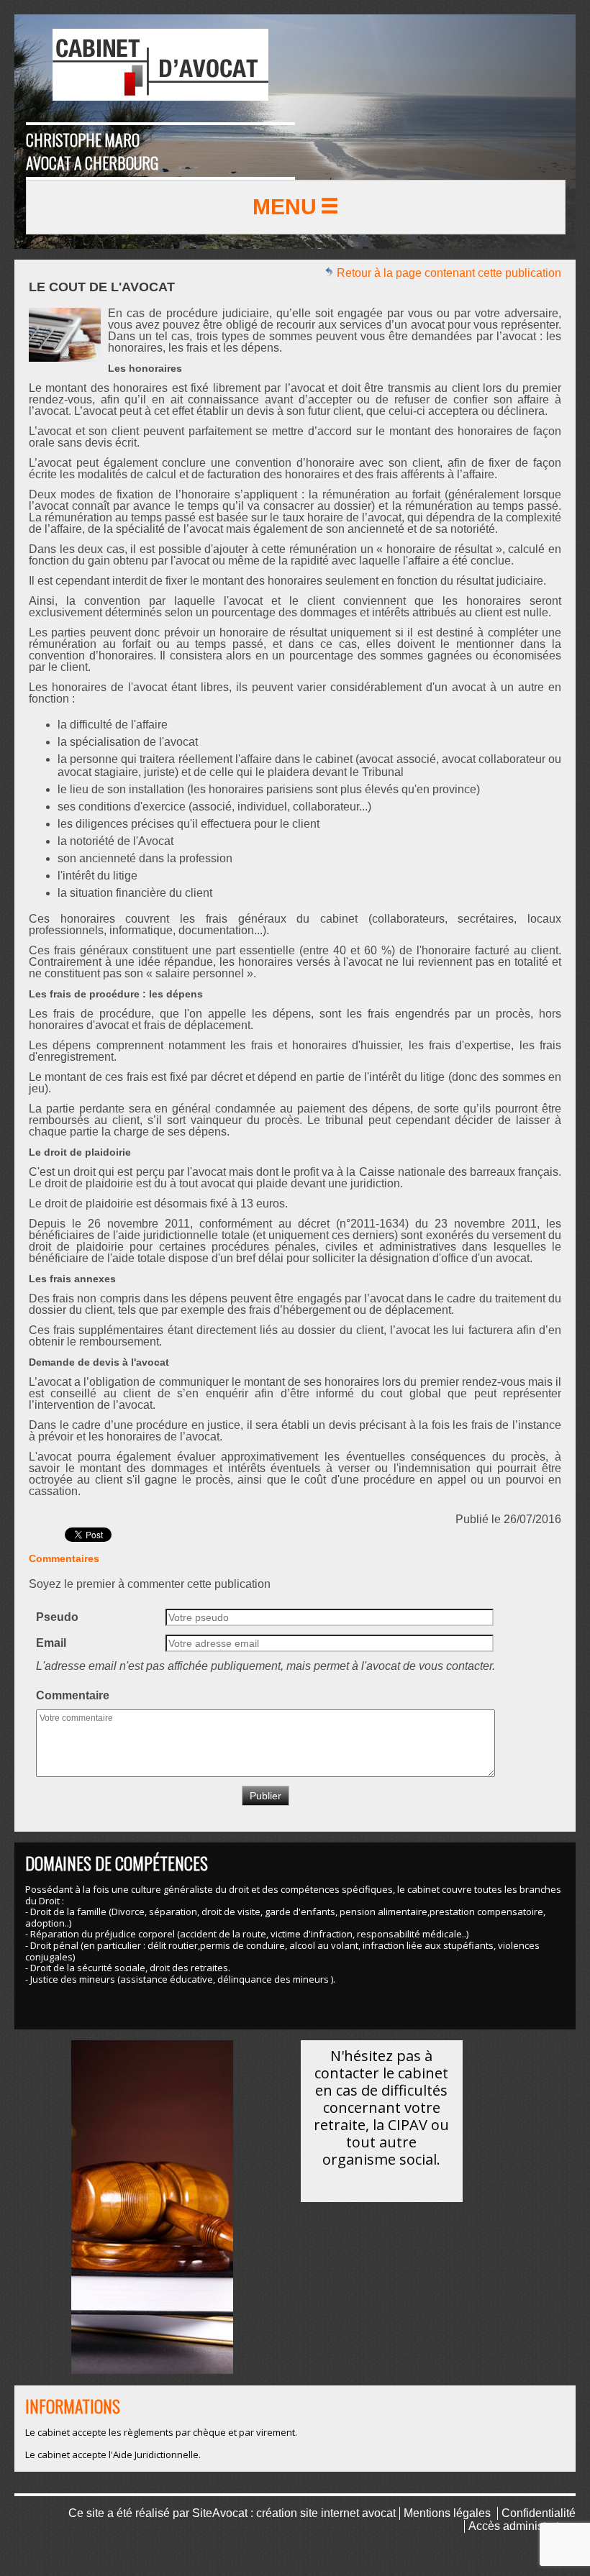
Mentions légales (447, 2513)
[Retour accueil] (160, 65)
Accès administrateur (522, 2526)
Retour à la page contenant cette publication (448, 273)
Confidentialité (539, 2513)
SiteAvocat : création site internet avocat (294, 2513)
